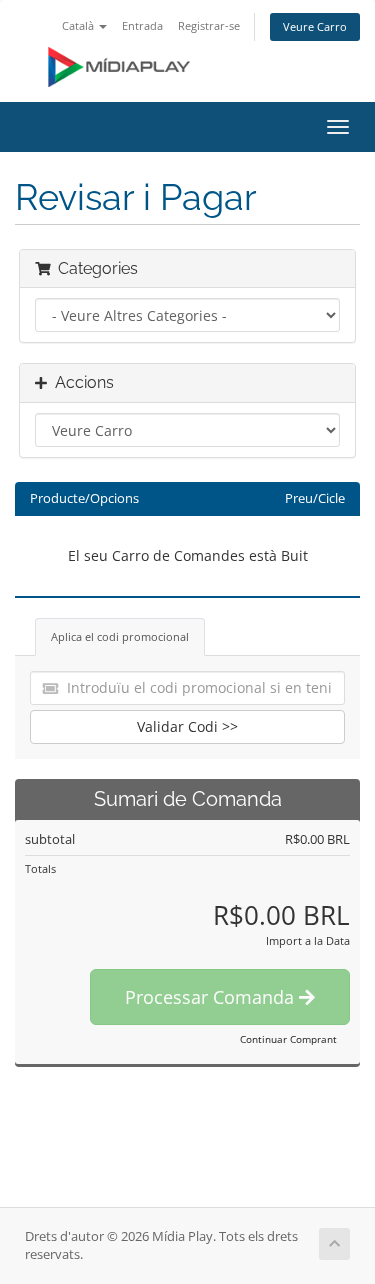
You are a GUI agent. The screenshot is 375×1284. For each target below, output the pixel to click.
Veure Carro (315, 26)
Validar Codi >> (187, 726)
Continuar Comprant (288, 1039)
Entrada (142, 25)
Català (79, 25)
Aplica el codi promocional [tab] (120, 636)
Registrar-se (209, 25)
